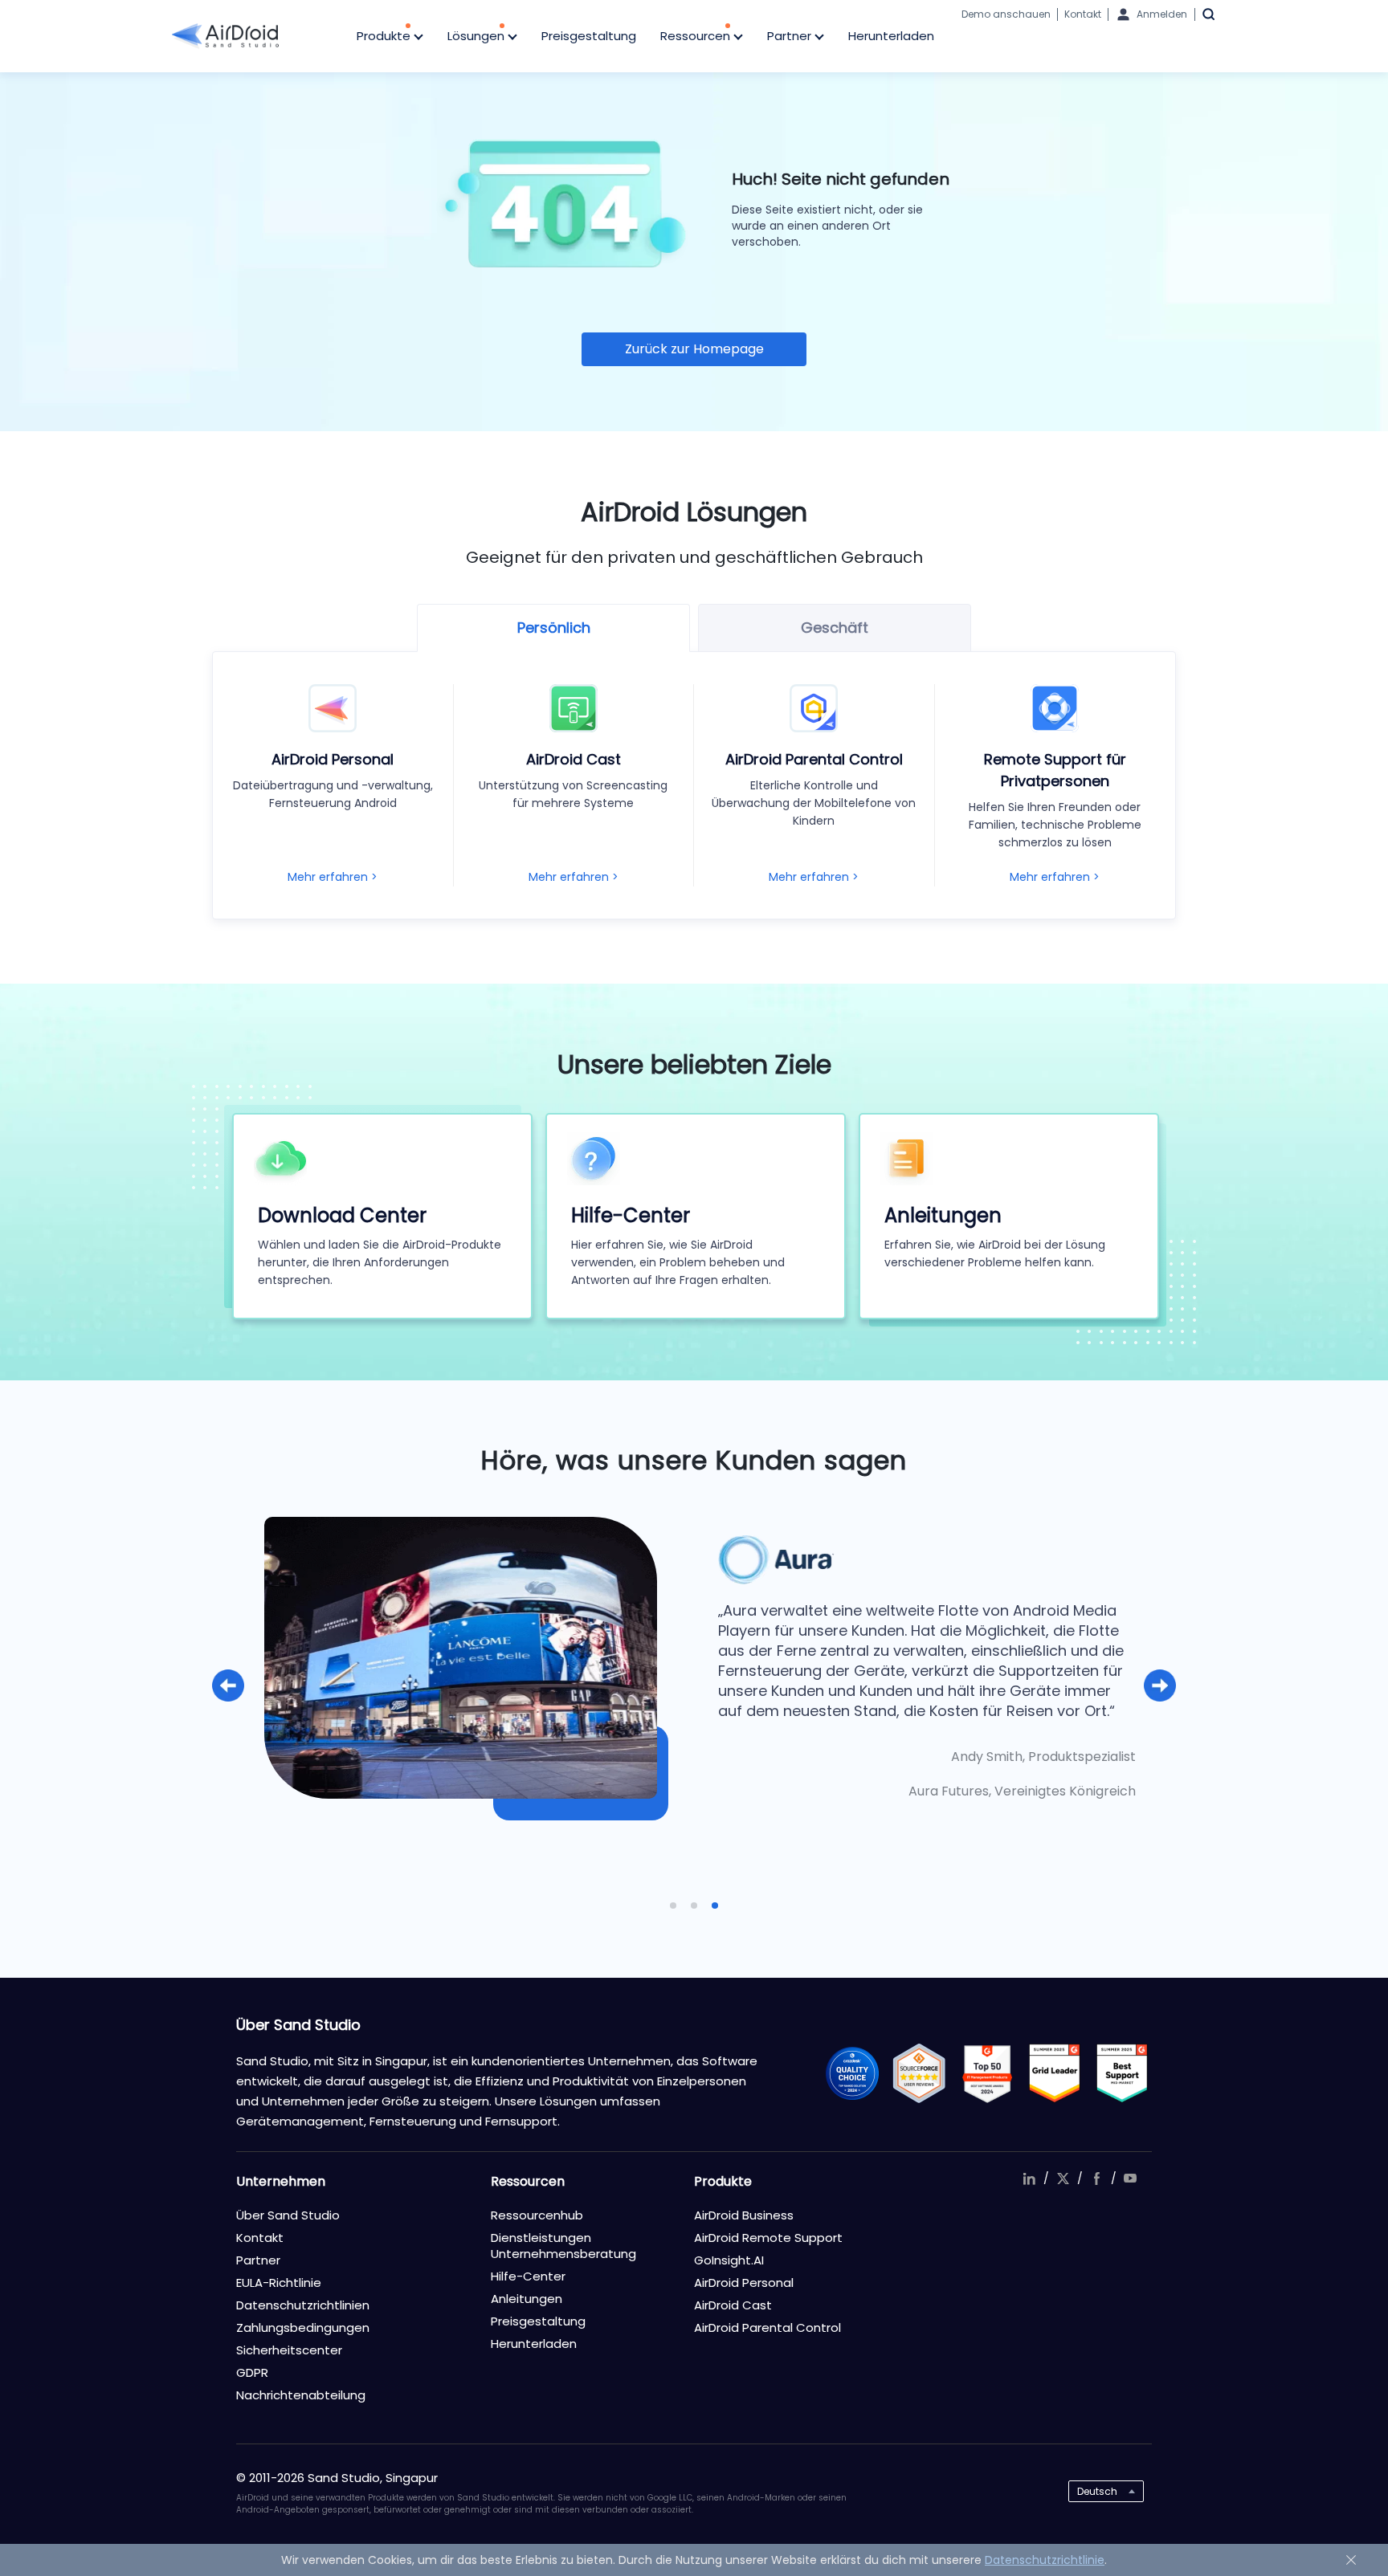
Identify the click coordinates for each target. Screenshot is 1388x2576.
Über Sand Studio (288, 2215)
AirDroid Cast (733, 2305)
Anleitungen (527, 2299)
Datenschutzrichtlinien (303, 2305)
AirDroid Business (744, 2215)
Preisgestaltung (589, 36)
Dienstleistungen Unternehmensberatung (563, 2246)
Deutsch (1097, 2491)
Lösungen (478, 36)
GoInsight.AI (729, 2260)
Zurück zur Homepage (694, 349)
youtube (1130, 2179)
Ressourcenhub (537, 2215)
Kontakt (1083, 14)
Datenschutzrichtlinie (1045, 2560)
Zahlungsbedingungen (303, 2327)
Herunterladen (891, 36)
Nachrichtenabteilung (301, 2395)
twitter (1063, 2179)
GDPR (252, 2372)
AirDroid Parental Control (767, 2327)
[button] (228, 1685)
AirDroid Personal (744, 2283)
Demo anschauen (1006, 14)
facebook (1096, 2179)
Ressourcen (697, 36)
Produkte (385, 36)
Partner (791, 36)
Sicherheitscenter (289, 2350)
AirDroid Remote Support (768, 2238)
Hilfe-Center (528, 2276)
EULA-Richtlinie (279, 2283)
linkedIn (1029, 2179)
